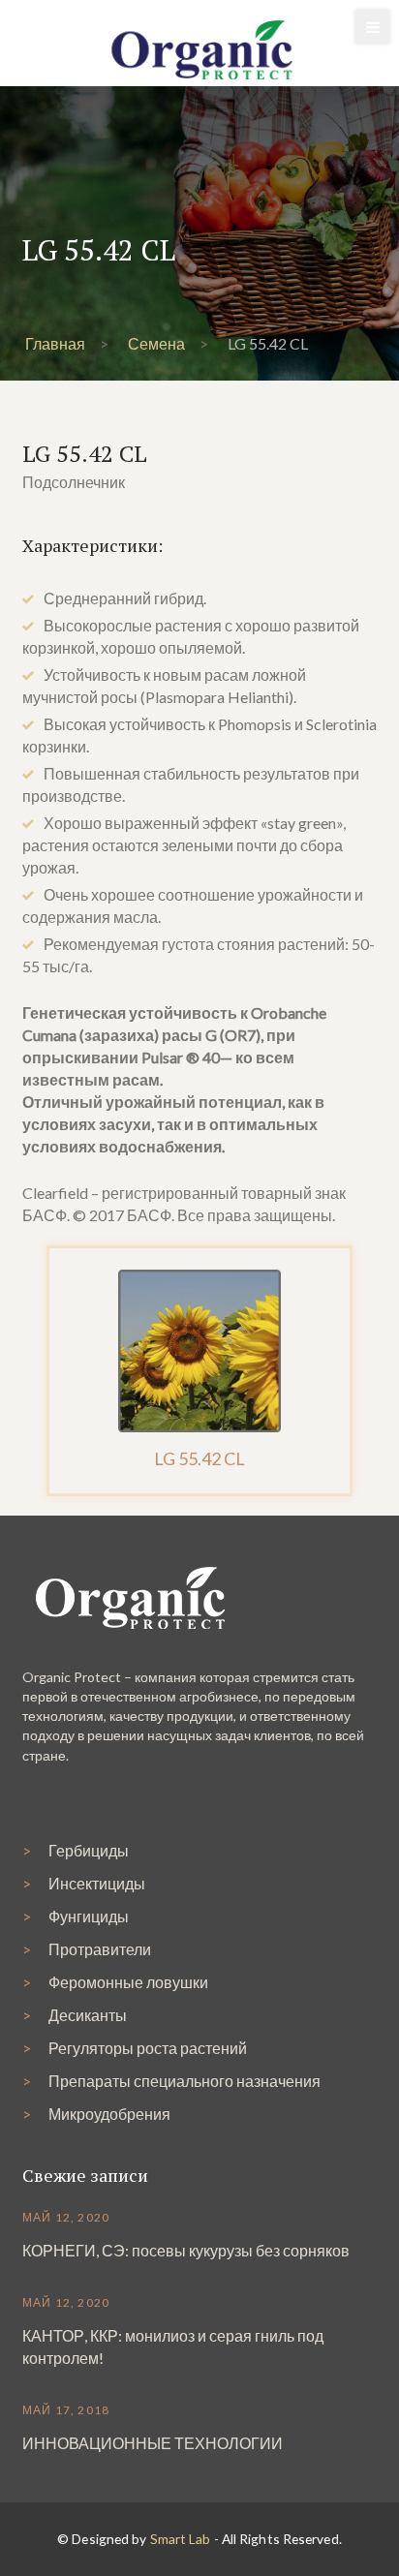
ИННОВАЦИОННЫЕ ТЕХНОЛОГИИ (153, 2443)
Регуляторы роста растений (148, 2048)
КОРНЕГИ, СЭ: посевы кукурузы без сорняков (186, 2250)
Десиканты (88, 2015)
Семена (156, 343)
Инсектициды (97, 1883)
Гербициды (89, 1850)
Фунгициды (89, 1916)
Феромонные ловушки (128, 1982)
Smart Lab (181, 2539)
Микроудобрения (109, 2114)
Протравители (100, 1949)
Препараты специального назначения (184, 2081)
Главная (55, 343)
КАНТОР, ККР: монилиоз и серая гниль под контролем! (173, 2346)
